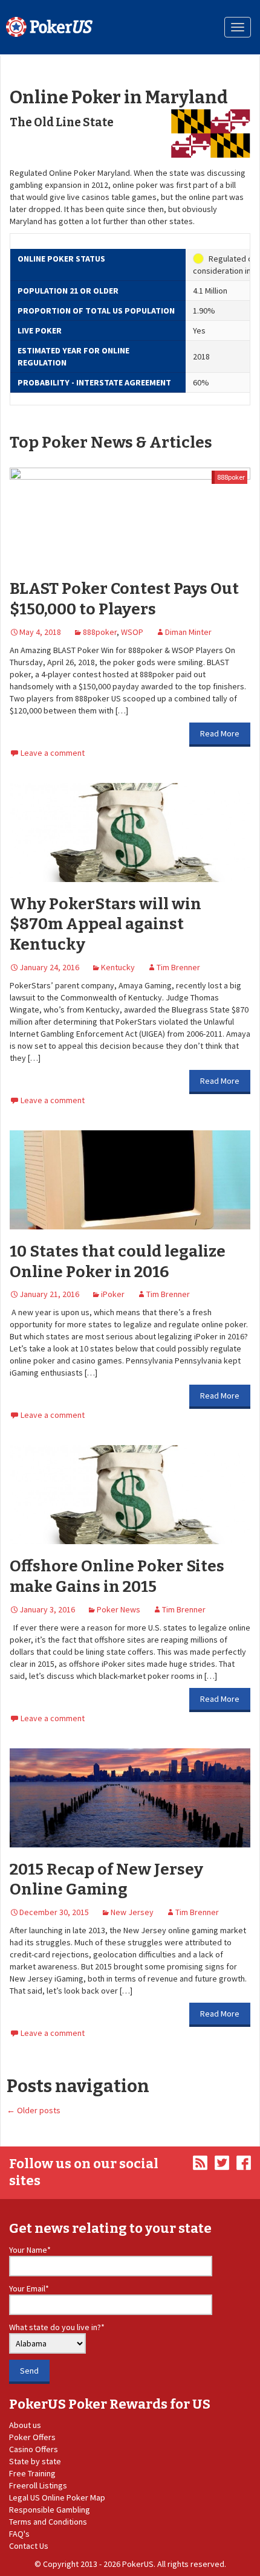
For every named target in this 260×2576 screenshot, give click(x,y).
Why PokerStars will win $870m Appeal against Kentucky (106, 925)
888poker (231, 477)
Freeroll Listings (38, 2485)
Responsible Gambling (50, 2510)
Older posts (34, 2110)
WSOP (132, 632)
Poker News (119, 1609)
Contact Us (29, 2546)
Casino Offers (34, 2449)
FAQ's (19, 2534)
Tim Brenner (178, 967)
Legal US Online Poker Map (57, 2497)
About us (25, 2425)
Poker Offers (32, 2437)
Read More (220, 733)
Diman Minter (188, 632)
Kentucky (118, 967)
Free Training (32, 2473)
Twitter (222, 2163)
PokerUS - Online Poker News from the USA (49, 27)
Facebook (244, 2163)
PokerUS (138, 2564)
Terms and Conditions (48, 2522)
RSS (200, 2163)
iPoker (113, 1294)
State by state (35, 2461)
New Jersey (132, 1912)
